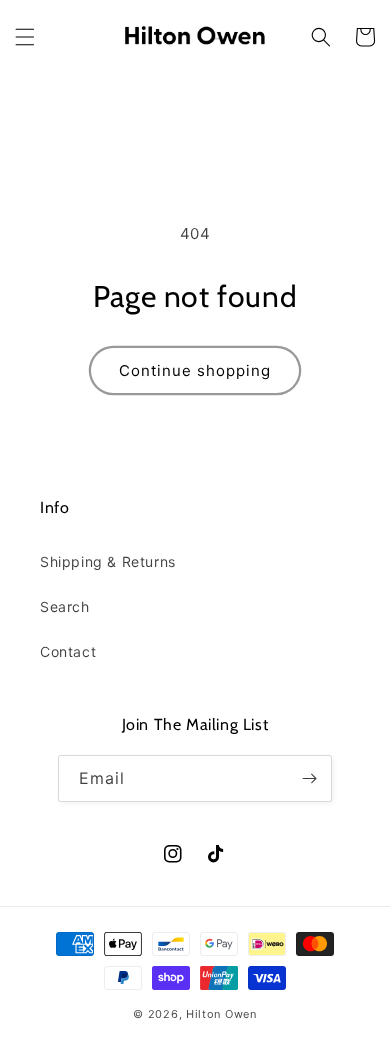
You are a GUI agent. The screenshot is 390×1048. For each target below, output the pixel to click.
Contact (68, 651)
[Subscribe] (309, 778)
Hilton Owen (221, 1014)
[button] (25, 37)
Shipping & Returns (108, 561)
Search (65, 606)
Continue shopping (195, 370)
